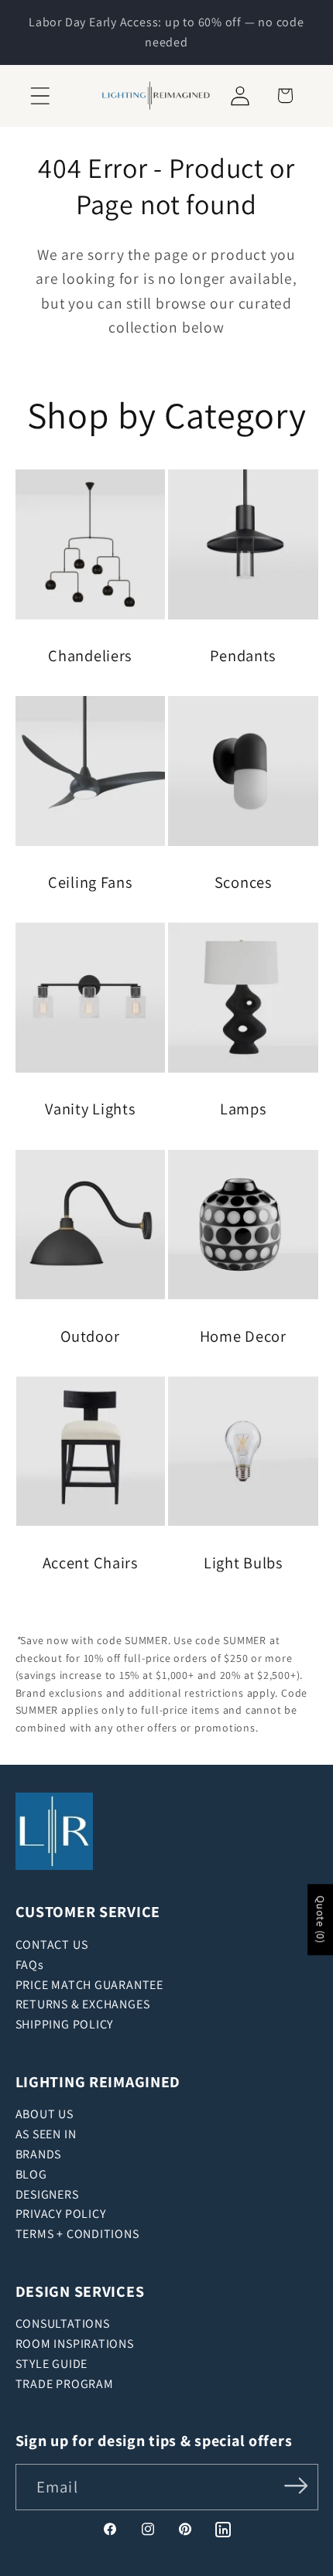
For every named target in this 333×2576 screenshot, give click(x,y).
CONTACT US (52, 1945)
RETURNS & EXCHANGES (83, 2004)
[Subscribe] (295, 2486)
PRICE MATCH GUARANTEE (89, 1985)
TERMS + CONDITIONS (77, 2234)
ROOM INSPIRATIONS (75, 2344)
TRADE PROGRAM (65, 2384)
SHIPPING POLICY (65, 2024)
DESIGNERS (47, 2194)
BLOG (31, 2174)
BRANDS (39, 2154)
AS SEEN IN (46, 2134)
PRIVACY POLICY (61, 2214)
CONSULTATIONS (63, 2324)
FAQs (30, 1965)
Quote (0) (321, 1919)
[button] (40, 96)
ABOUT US (45, 2114)
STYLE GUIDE (52, 2364)
